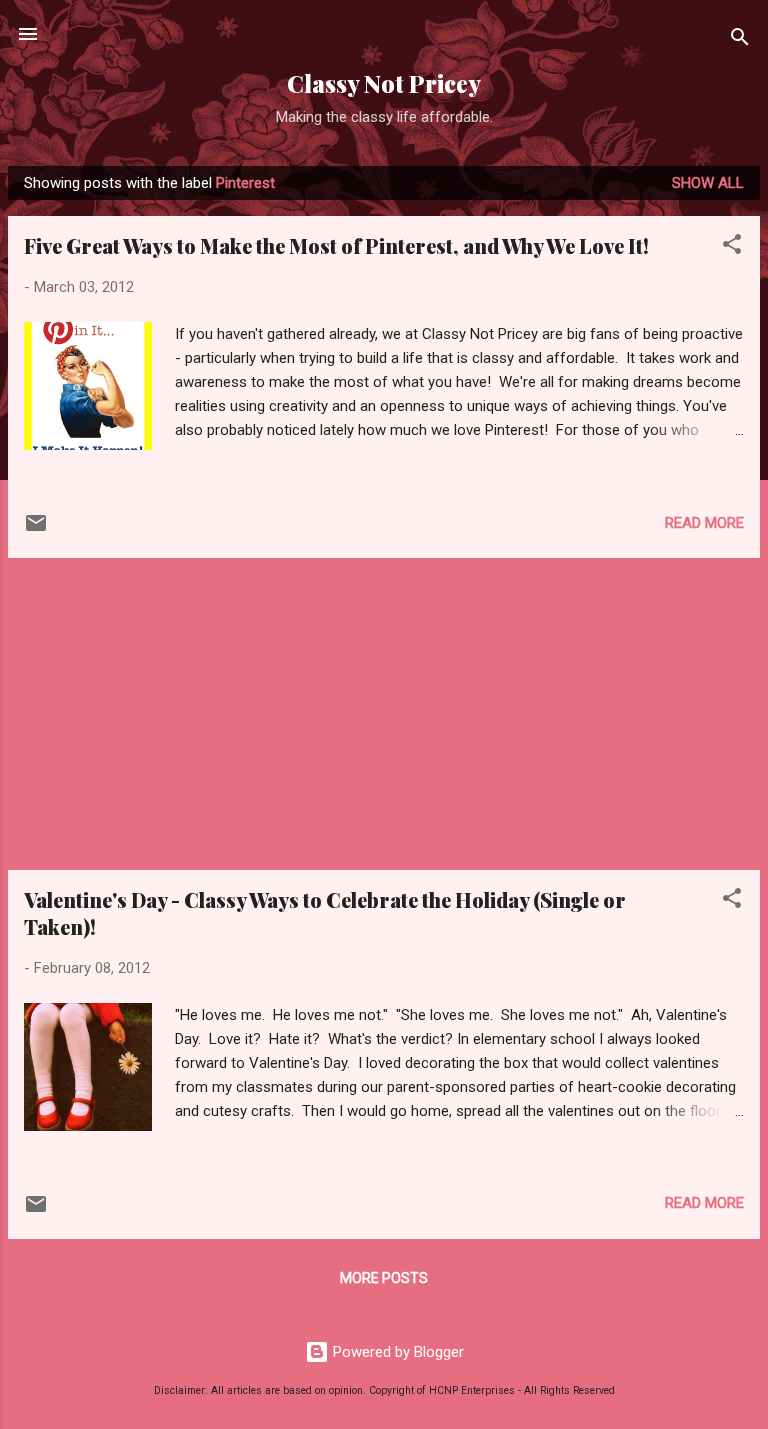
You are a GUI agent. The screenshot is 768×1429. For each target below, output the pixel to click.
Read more (704, 523)
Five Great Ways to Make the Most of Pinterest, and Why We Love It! (336, 245)
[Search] (740, 40)
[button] (732, 247)
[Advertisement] (384, 714)
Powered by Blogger (396, 1352)
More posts (384, 1278)
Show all (708, 183)
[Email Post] (36, 530)
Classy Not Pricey (384, 83)
